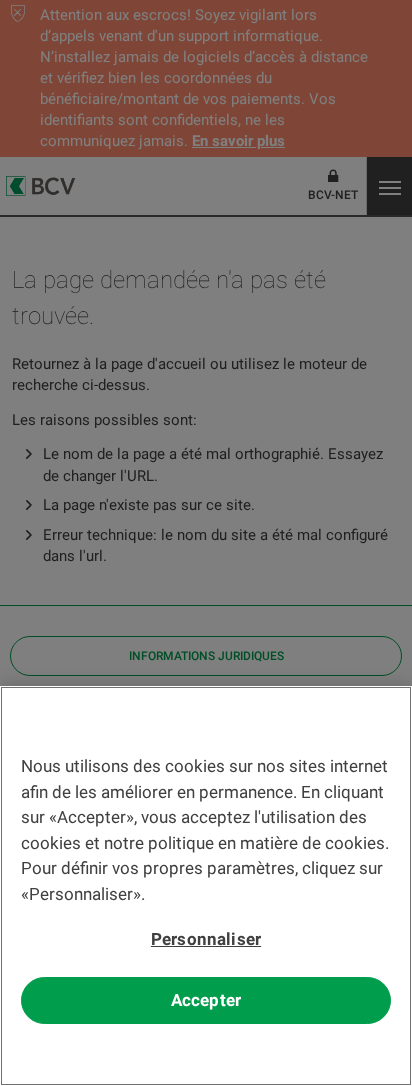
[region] (206, 886)
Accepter (206, 1000)
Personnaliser (206, 939)
